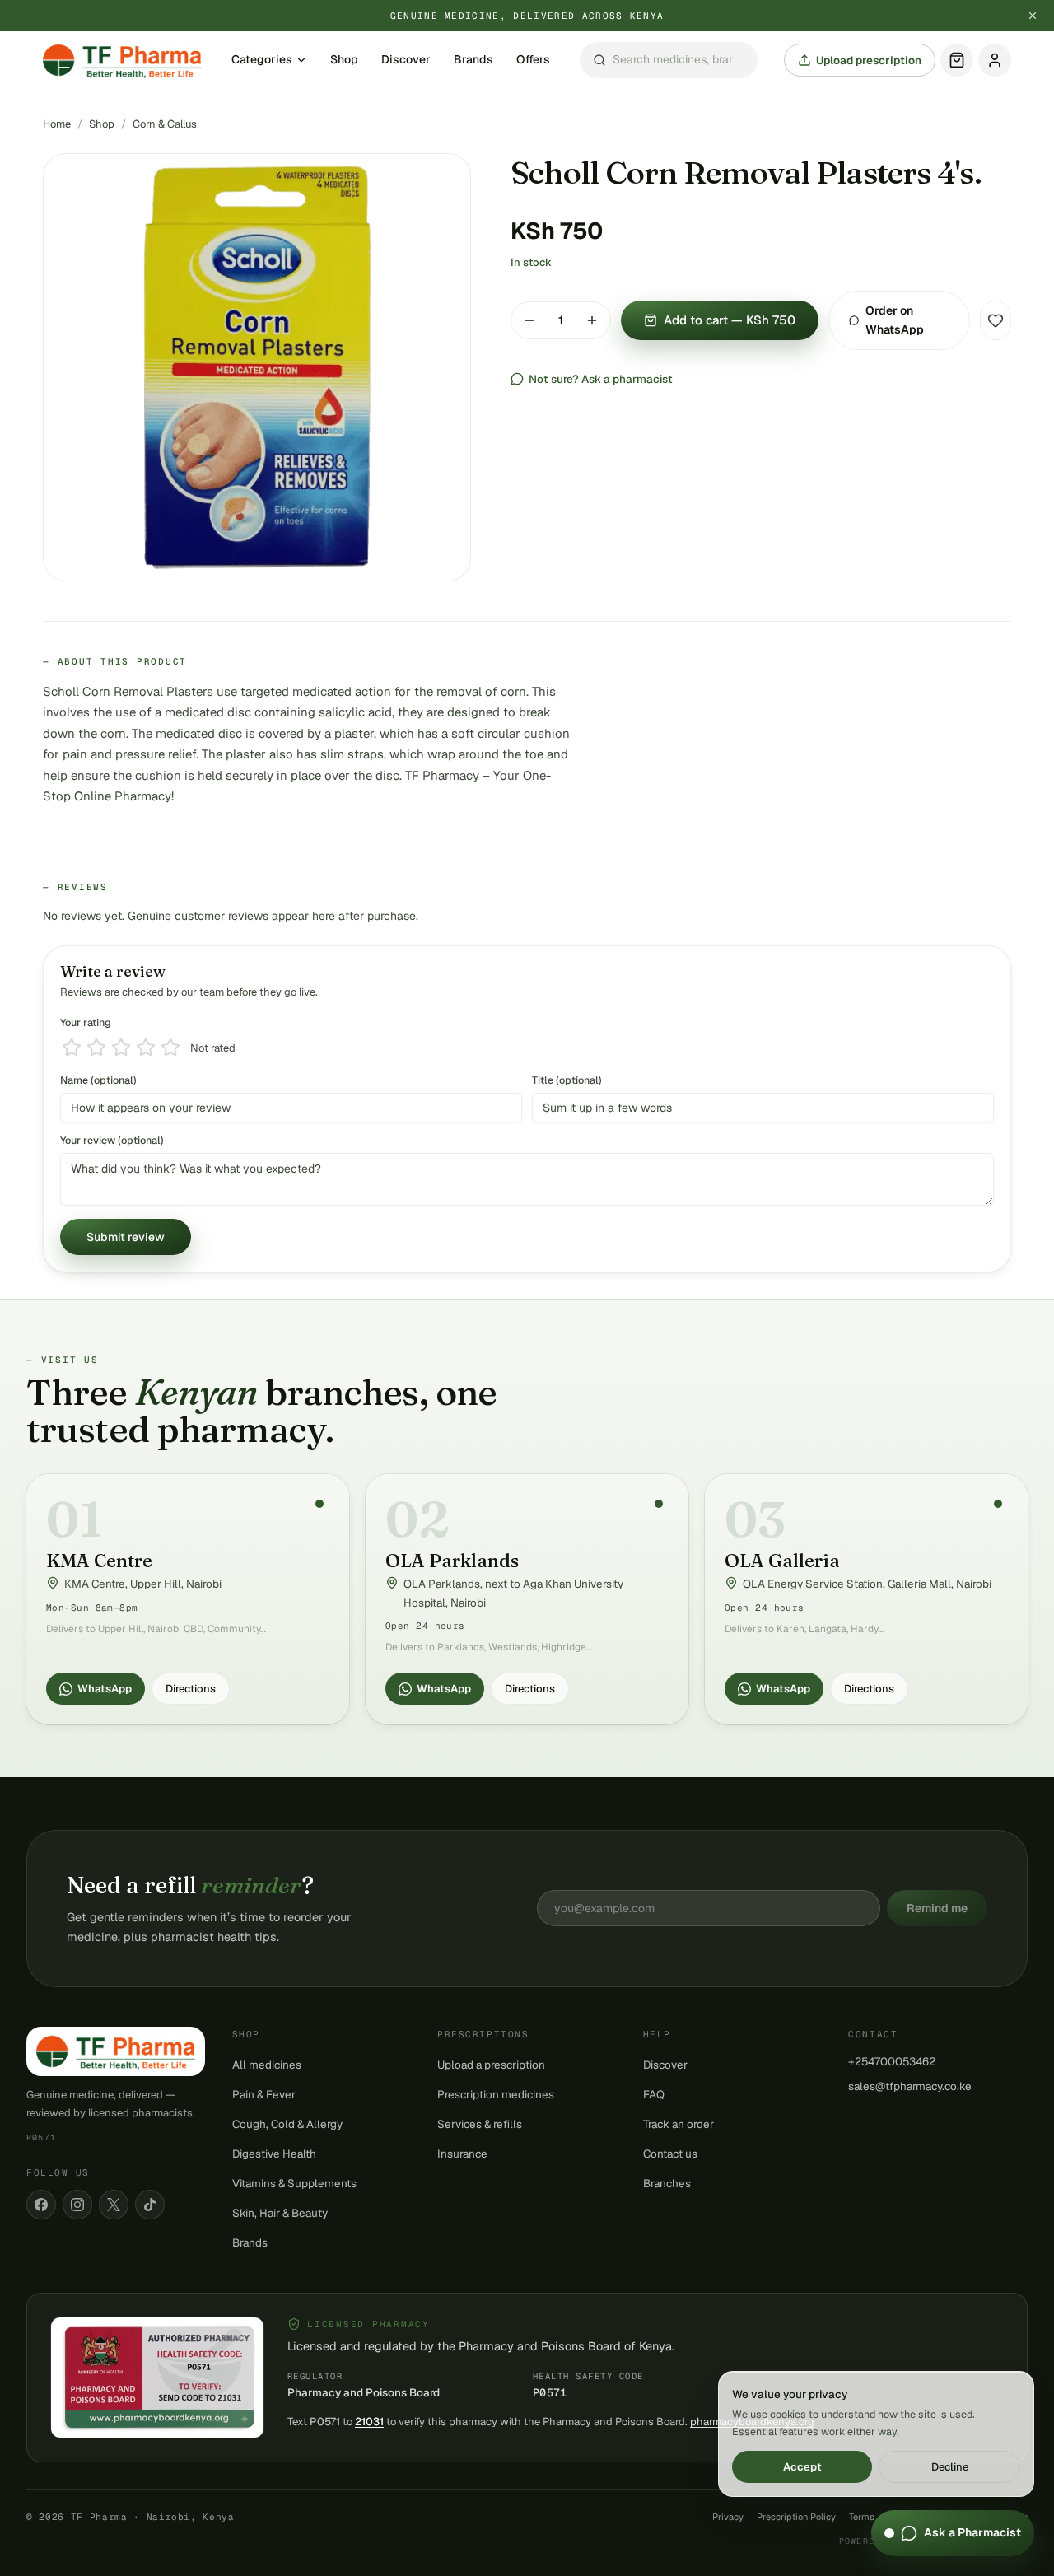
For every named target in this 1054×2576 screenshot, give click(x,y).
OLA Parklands (452, 1561)
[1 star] (72, 1048)
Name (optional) (98, 1080)
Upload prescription (869, 60)
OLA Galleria (782, 1561)
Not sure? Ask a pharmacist (601, 379)
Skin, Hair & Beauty (280, 2213)
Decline (950, 2467)
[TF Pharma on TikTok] (150, 2205)
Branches (667, 2183)
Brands (473, 60)
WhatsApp (105, 1689)
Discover (406, 60)
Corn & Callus (165, 124)
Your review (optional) (112, 1140)
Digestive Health (274, 2154)
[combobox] (669, 61)
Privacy (728, 2517)
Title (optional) (567, 1080)
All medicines (267, 2065)
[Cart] (957, 60)
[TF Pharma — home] (122, 60)
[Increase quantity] (592, 320)
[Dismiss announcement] (1033, 16)
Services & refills (480, 2124)
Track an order (679, 2124)
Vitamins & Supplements (294, 2183)
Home (57, 124)
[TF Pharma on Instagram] (77, 2205)
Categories (262, 60)
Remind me (937, 1908)
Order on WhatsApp (895, 320)
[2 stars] (96, 1048)
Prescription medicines (496, 2094)
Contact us (670, 2154)
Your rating (86, 1022)
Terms (862, 2517)
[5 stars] (170, 1048)
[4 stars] (146, 1048)
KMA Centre (99, 1561)
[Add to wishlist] (996, 320)
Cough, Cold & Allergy (287, 2124)
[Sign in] (995, 60)
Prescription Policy (796, 2517)
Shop (344, 60)
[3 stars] (121, 1048)
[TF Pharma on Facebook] (41, 2205)
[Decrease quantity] (529, 320)
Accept (802, 2467)
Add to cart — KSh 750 (730, 320)
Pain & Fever (264, 2094)
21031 (369, 2422)
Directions (191, 1689)
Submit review (126, 1237)
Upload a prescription (491, 2065)
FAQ (654, 2094)
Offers (533, 60)
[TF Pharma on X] (114, 2205)
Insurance (462, 2154)
